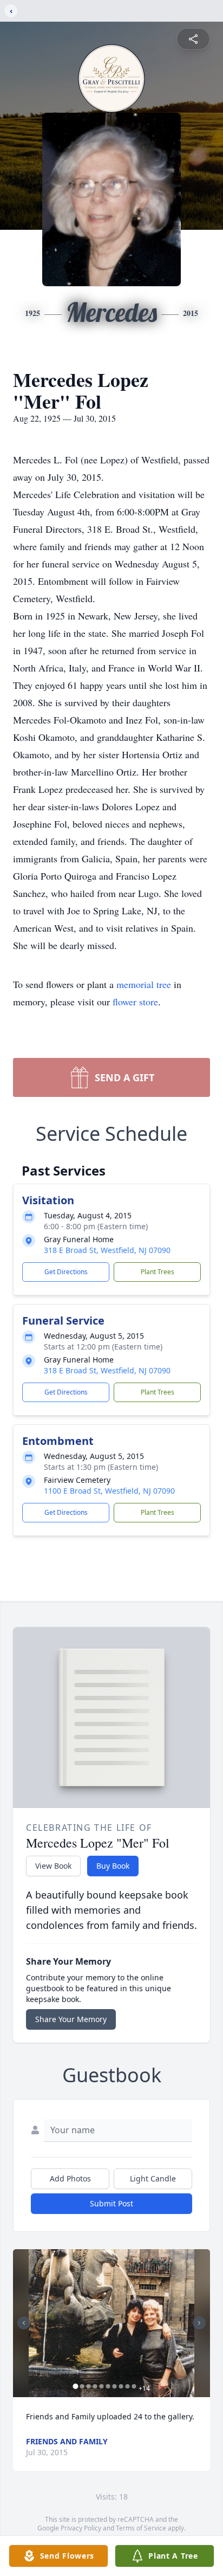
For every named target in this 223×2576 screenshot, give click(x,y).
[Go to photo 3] (89, 2386)
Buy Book (113, 1866)
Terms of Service (141, 2528)
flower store (135, 1002)
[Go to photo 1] (76, 2386)
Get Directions (66, 1272)
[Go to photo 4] (95, 2386)
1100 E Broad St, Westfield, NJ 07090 (109, 1491)
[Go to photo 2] (82, 2386)
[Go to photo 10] (134, 2386)
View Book (53, 1866)
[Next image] (199, 2323)
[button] (111, 2323)
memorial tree (144, 984)
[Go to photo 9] (128, 2386)
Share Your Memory (71, 2019)
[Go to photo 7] (115, 2386)
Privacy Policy (81, 2528)
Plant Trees (158, 1272)
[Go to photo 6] (108, 2386)
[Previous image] (24, 2323)
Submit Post (111, 2203)
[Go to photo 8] (121, 2386)
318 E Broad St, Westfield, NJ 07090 (107, 1250)
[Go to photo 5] (102, 2386)
